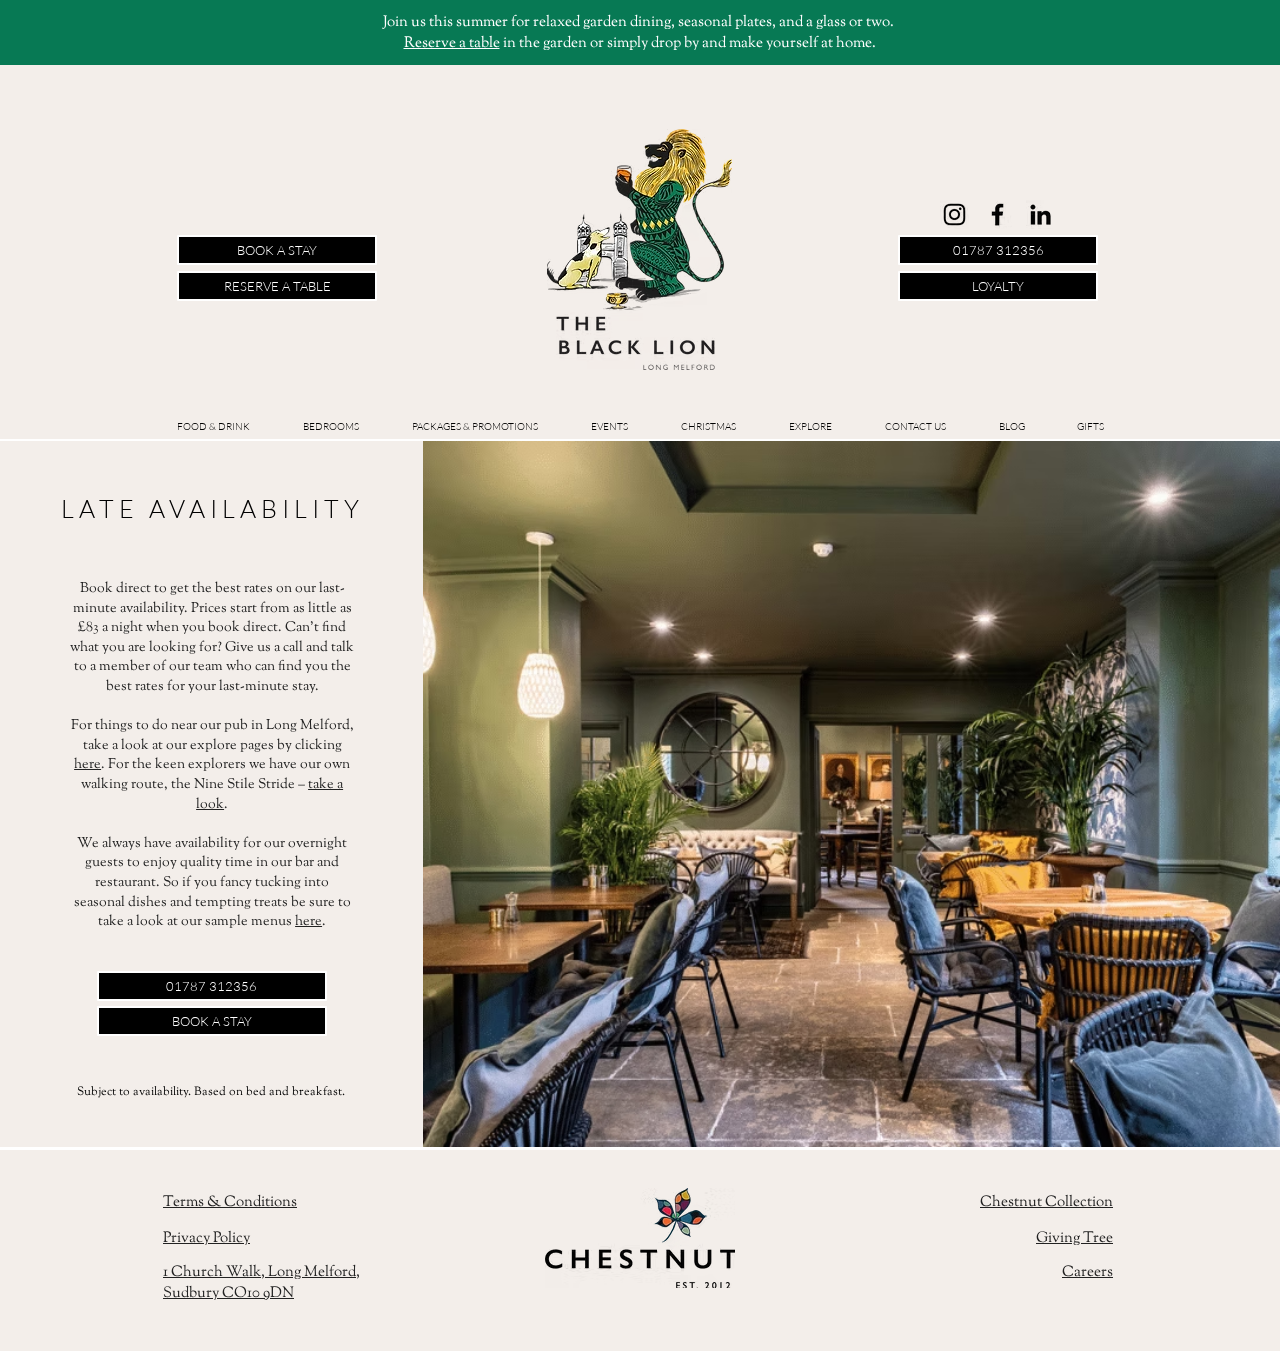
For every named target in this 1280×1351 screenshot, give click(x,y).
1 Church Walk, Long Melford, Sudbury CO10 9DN (261, 1283)
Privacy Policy (206, 1238)
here (87, 765)
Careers (1087, 1272)
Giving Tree (1074, 1238)
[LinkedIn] (1040, 214)
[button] (609, 426)
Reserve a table (452, 43)
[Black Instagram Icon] (954, 214)
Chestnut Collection (1046, 1202)
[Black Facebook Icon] (997, 214)
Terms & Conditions (230, 1202)
